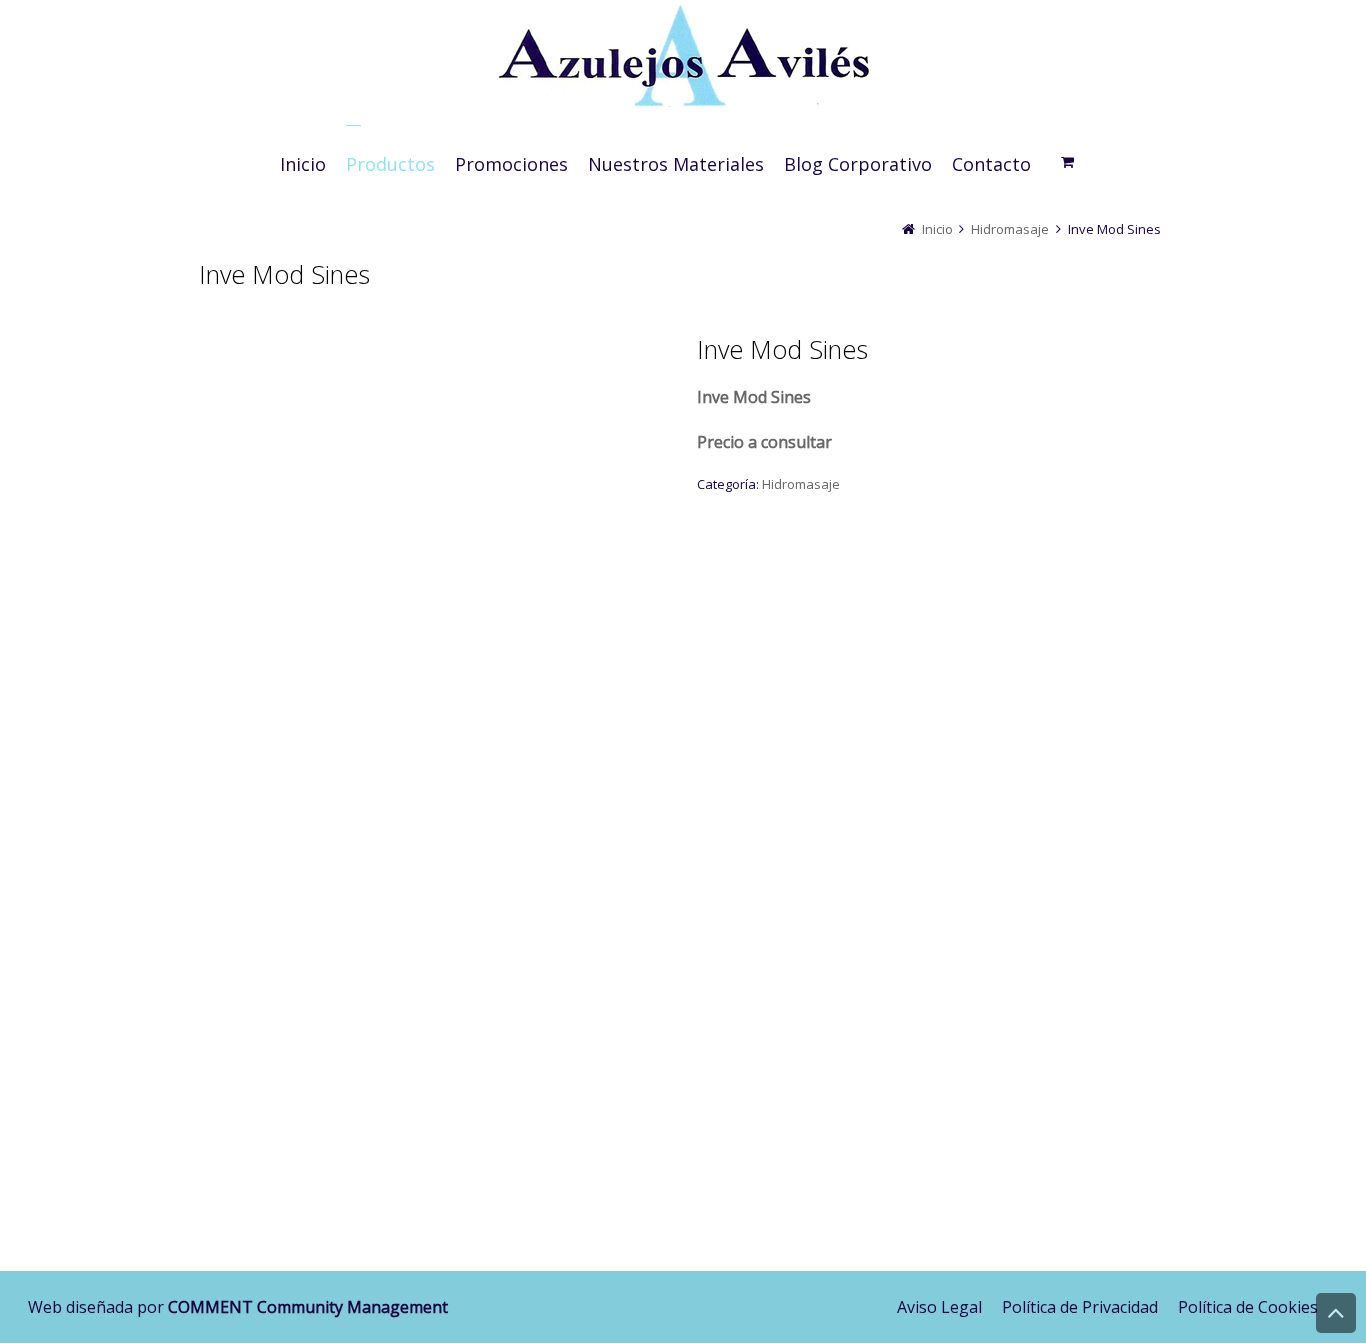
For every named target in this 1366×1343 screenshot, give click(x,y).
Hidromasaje (1010, 229)
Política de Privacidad (1080, 1307)
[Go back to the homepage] (683, 60)
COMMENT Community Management (308, 1307)
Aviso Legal (939, 1307)
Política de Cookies (1248, 1307)
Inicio (937, 229)
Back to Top (1336, 1313)
